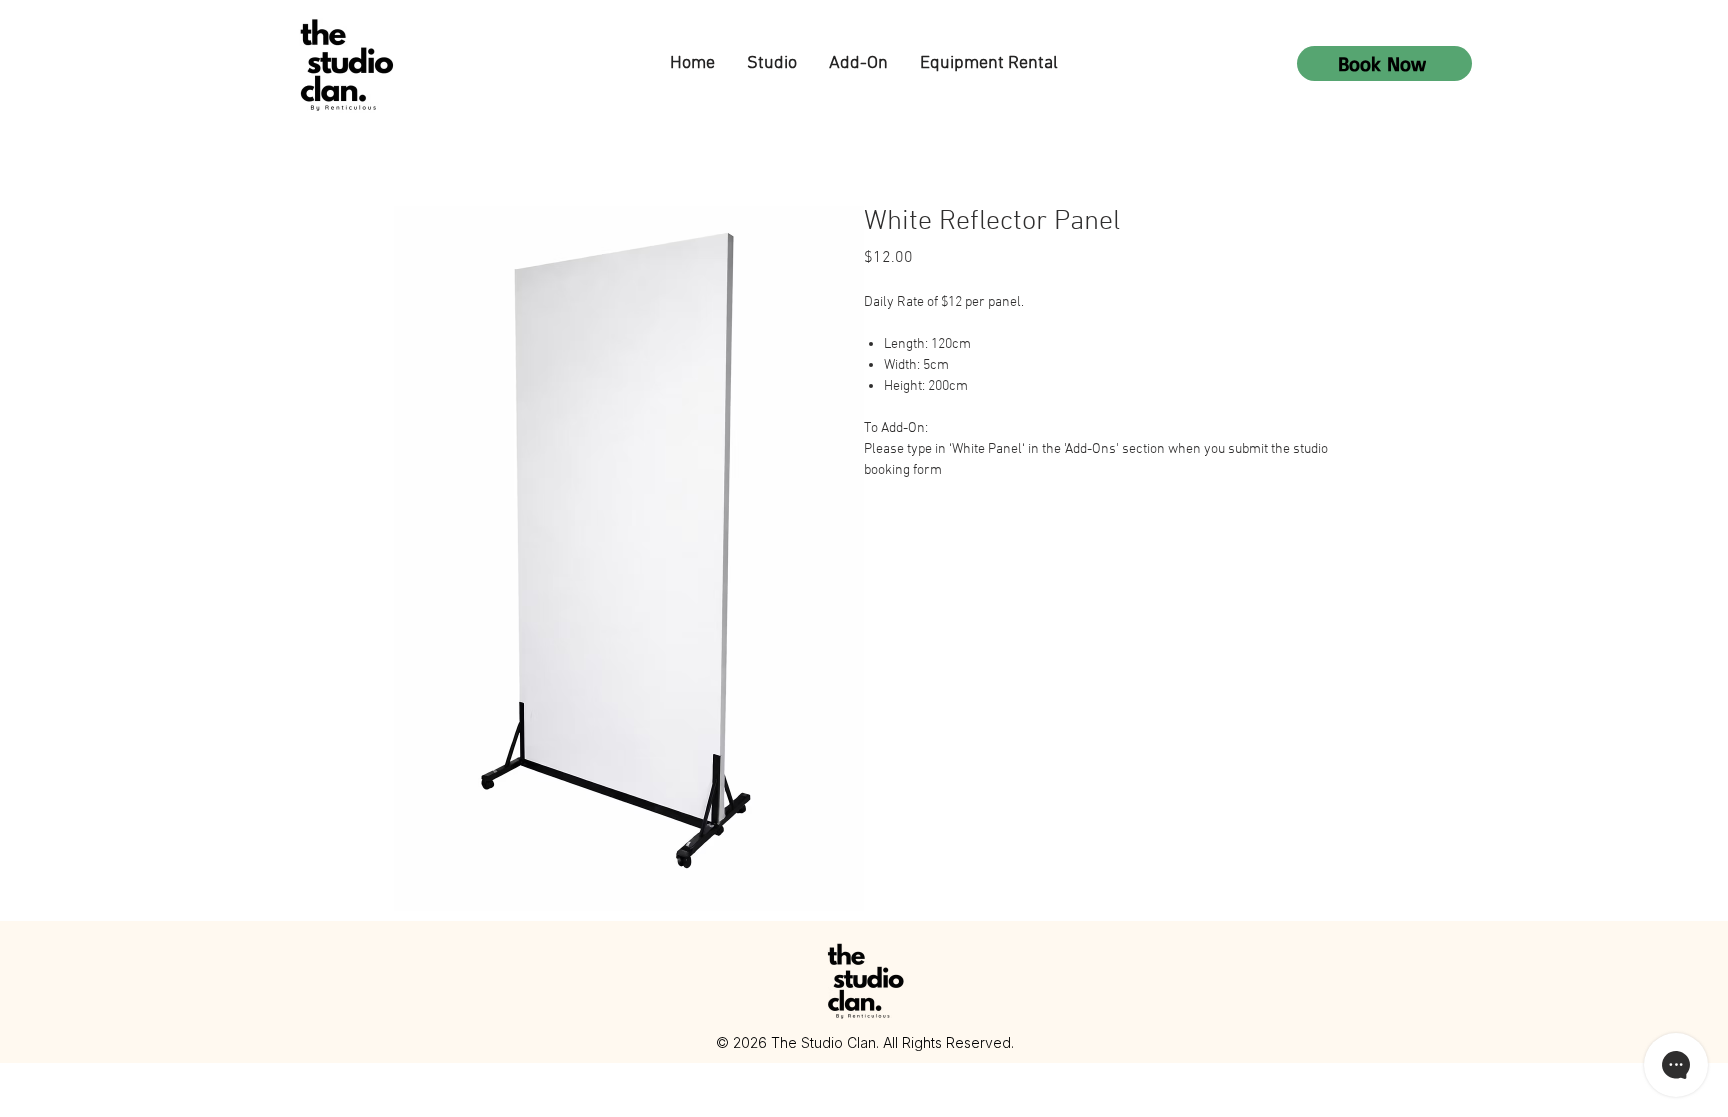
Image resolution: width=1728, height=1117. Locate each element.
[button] (772, 64)
